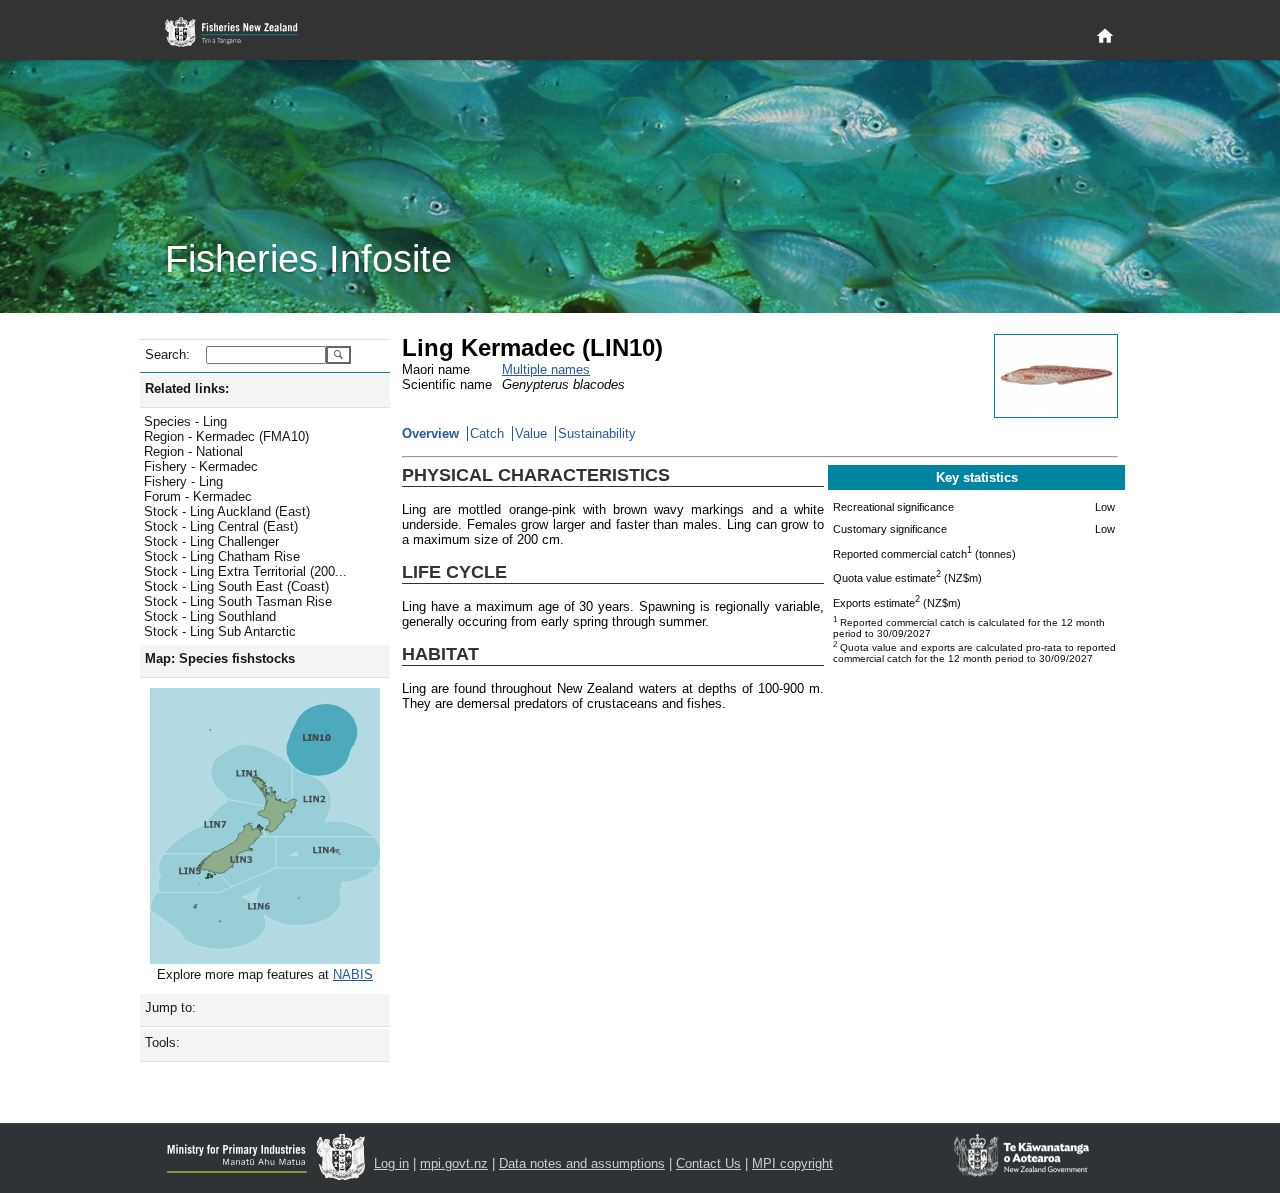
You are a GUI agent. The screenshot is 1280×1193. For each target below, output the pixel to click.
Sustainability (597, 433)
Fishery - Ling (183, 481)
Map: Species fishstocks (220, 658)
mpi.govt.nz (454, 1163)
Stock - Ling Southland (210, 616)
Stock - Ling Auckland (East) (227, 511)
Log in (391, 1163)
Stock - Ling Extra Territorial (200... (245, 571)
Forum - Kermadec (198, 496)
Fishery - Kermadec (201, 466)
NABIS (353, 974)
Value (531, 433)
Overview (430, 433)
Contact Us (708, 1163)
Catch (487, 433)
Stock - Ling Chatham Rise (222, 556)
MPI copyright (792, 1163)
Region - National (193, 451)
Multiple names (546, 369)
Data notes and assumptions (582, 1163)
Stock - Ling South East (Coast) (236, 586)
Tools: (162, 1042)
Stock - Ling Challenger (211, 541)
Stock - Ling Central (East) (221, 526)
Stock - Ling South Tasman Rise (238, 601)
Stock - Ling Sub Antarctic (220, 631)
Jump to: (170, 1007)
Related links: (187, 388)
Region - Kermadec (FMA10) (226, 436)
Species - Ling (185, 421)
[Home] (1105, 37)
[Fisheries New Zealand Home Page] (242, 32)
